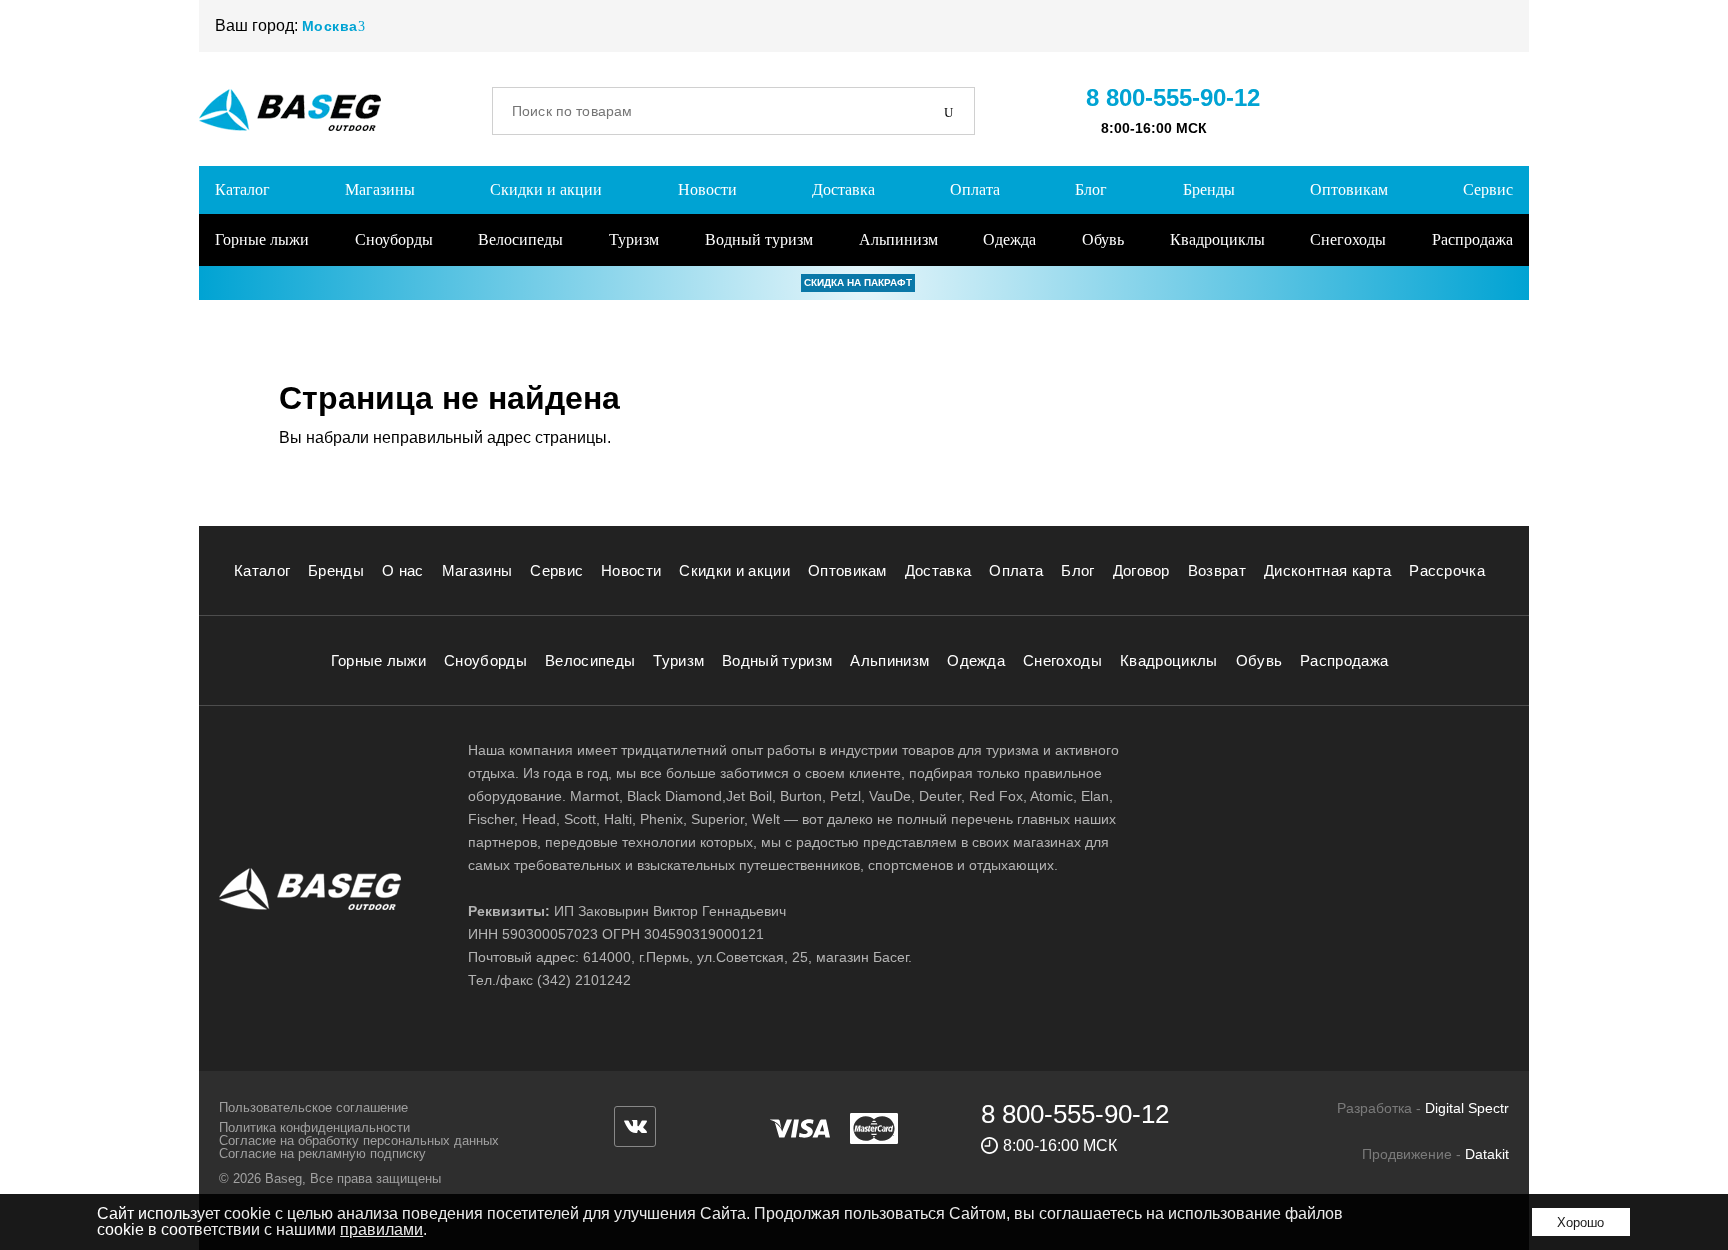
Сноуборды (394, 239)
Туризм (634, 239)
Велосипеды (520, 239)
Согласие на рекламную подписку (322, 1153)
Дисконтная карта (1327, 570)
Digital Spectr (1467, 1108)
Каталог (242, 189)
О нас (403, 570)
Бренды (1209, 189)
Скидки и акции (546, 189)
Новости (707, 189)
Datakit (1487, 1154)
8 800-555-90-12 (1173, 97)
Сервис (1488, 189)
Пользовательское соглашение (313, 1107)
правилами (381, 1229)
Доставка (843, 189)
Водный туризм (759, 239)
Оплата (975, 189)
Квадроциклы (1217, 239)
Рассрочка (1447, 570)
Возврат (1217, 570)
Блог (1091, 189)
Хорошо (1580, 1222)
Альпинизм (898, 239)
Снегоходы (1348, 239)
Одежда (1009, 239)
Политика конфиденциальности (314, 1127)
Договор (1141, 570)
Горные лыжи (262, 239)
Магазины (380, 189)
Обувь (1103, 239)
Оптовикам (1349, 189)
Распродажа (1472, 239)
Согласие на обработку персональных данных (359, 1140)
